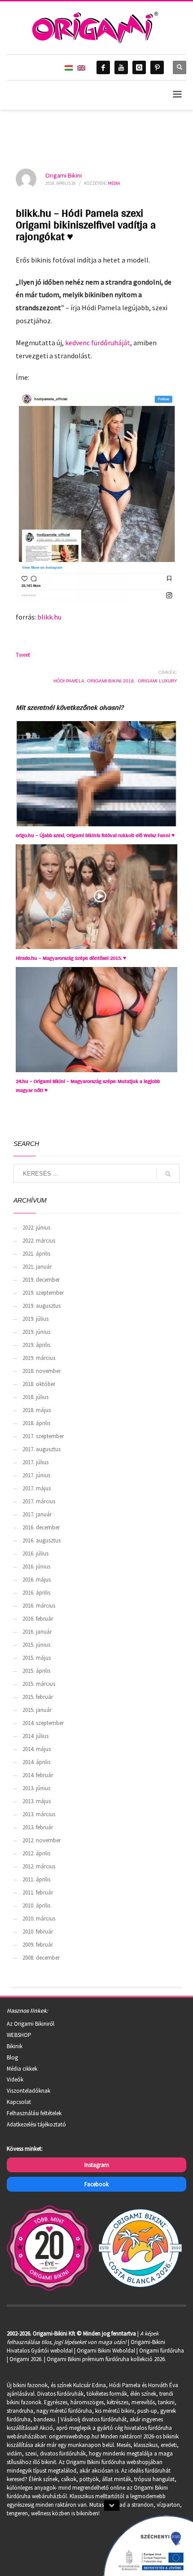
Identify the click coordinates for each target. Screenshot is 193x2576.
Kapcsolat (19, 2102)
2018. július (35, 1397)
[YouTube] (121, 67)
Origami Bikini (64, 175)
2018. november (42, 1371)
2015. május (37, 1658)
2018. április (36, 1423)
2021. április (36, 1254)
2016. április (36, 1593)
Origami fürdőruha (162, 2351)
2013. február (38, 1827)
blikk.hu (49, 617)
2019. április (36, 1345)
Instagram (97, 2165)
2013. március (39, 1814)
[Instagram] (139, 67)
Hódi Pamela (69, 681)
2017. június (36, 1475)
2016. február (38, 1619)
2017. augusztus (42, 1449)
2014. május (37, 1749)
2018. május (37, 1410)
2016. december (41, 1527)
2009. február (38, 1945)
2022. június (36, 1228)
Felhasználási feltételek (34, 2113)
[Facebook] (103, 67)
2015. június (36, 1645)
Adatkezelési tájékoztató (36, 2124)
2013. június (36, 1788)
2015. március (39, 1684)
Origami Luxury (158, 681)
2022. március (39, 1241)
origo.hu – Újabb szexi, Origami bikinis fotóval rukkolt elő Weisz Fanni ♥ (95, 835)
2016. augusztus (42, 1540)
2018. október (39, 1384)
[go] (168, 1174)
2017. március (39, 1501)
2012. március (39, 1866)
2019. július (35, 1319)
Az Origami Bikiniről (31, 2024)
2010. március (39, 1919)
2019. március (39, 1358)
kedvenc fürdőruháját (98, 343)
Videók (15, 2079)
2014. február (38, 1775)
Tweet (23, 655)
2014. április (36, 1762)
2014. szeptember (43, 1723)
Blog (12, 2057)
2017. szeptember (43, 1436)
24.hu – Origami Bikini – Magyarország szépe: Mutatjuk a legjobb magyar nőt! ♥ (88, 1086)
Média (114, 183)
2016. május (37, 1580)
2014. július (35, 1736)
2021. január (37, 1267)
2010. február (38, 1932)
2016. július (35, 1553)
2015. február (38, 1697)
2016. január (37, 1632)
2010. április (36, 1905)
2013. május (37, 1801)
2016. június (36, 1567)
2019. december (41, 1280)
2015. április (36, 1671)
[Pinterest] (157, 67)
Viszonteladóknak (29, 2091)
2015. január (37, 1710)
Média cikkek (22, 2069)
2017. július (35, 1462)
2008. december (41, 1958)
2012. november (42, 1840)
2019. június (36, 1332)
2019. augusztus (42, 1306)
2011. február (38, 1892)
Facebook (96, 2184)
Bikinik (15, 2046)
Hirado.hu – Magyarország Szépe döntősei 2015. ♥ (71, 958)
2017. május (37, 1488)
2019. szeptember (43, 1293)
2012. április (36, 1853)
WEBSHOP (19, 2035)
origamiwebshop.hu (73, 2436)
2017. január (37, 1514)
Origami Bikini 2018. (111, 681)
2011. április (36, 1879)
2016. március (39, 1606)
